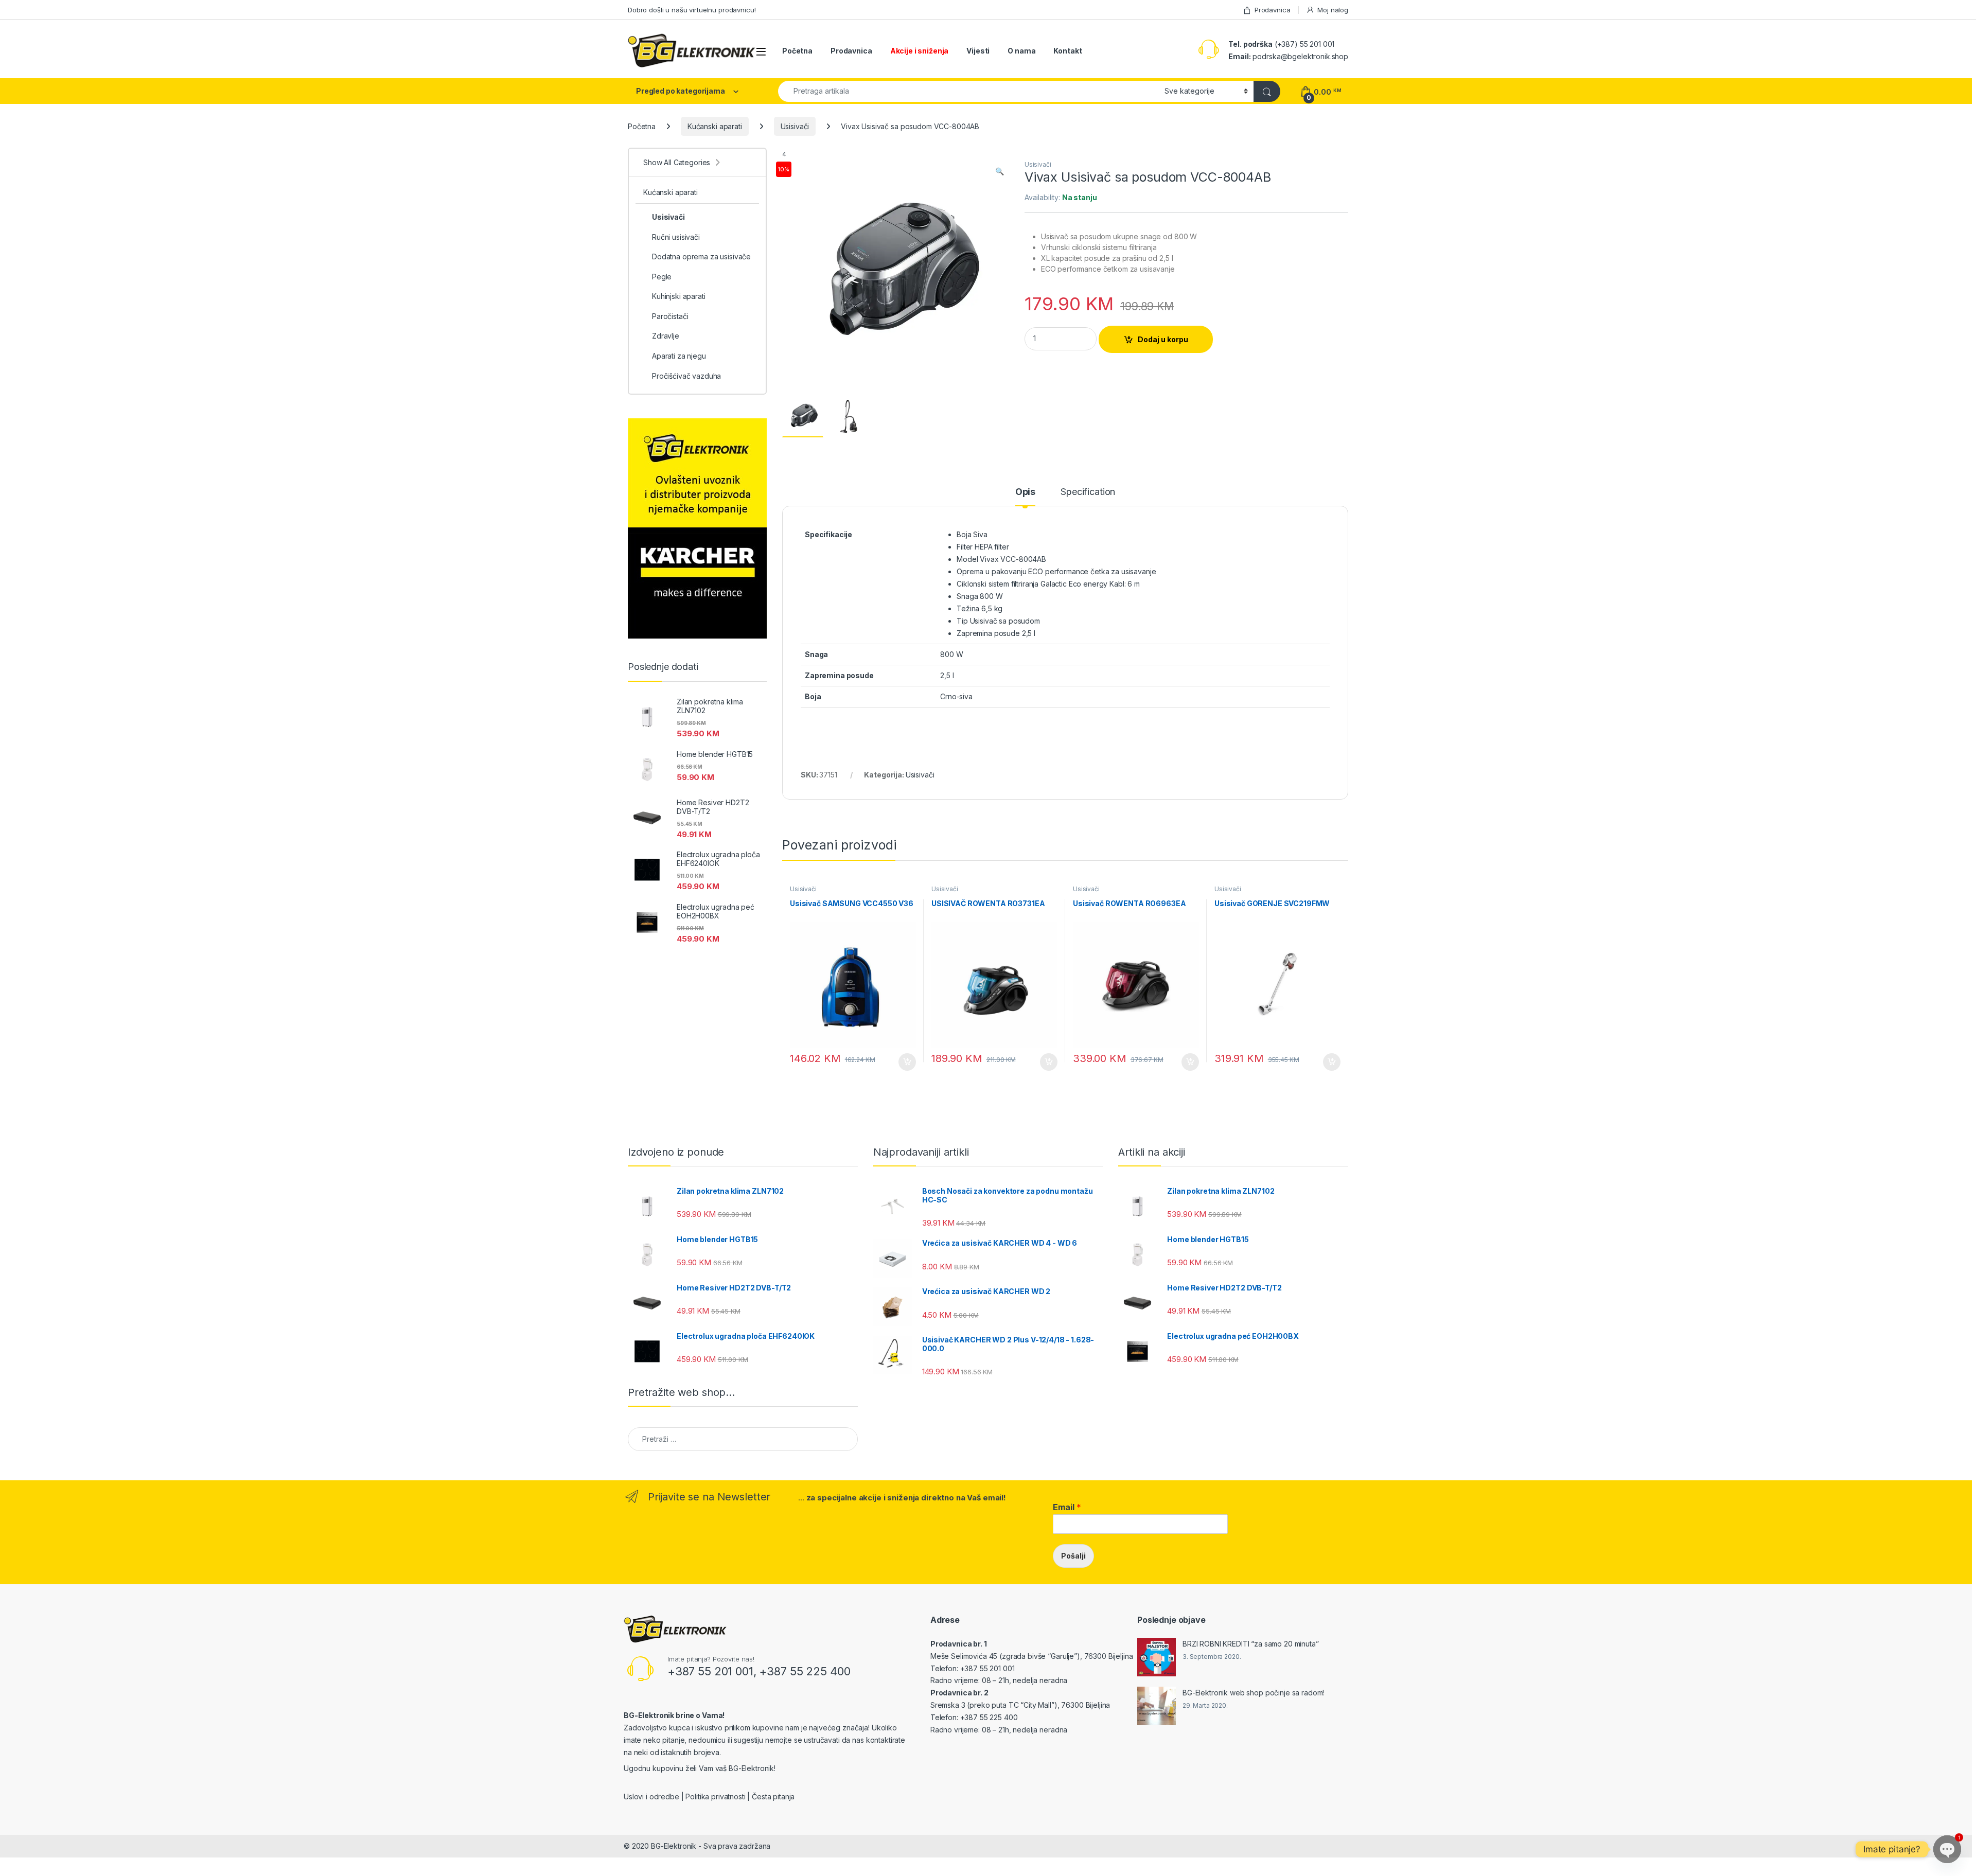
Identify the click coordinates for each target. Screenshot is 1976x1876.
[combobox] (968, 91)
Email (1067, 1507)
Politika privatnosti (715, 1797)
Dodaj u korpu (1163, 339)
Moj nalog (1333, 10)
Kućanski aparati (715, 126)
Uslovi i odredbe (651, 1797)
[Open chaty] (1947, 1849)
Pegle (662, 277)
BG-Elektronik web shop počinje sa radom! (1253, 1693)
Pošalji (1073, 1556)
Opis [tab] (1025, 492)
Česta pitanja (773, 1797)
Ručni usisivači (676, 237)
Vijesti (978, 51)
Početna (797, 51)
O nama (1021, 51)
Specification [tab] (1088, 492)
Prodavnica (1272, 10)
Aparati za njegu (679, 356)
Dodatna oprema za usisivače (701, 256)
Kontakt (1068, 51)
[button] (1000, 171)
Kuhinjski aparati (679, 296)
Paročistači (670, 316)
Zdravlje (666, 336)
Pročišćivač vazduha (686, 376)
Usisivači (795, 126)
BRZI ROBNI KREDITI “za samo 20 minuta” (1251, 1644)
